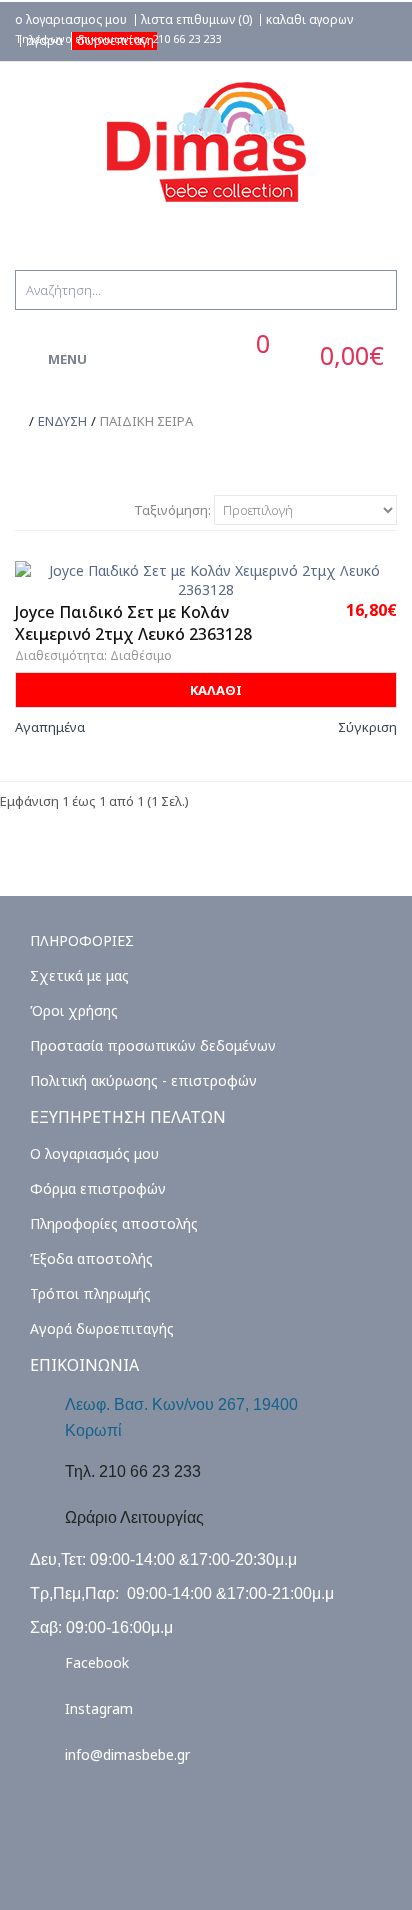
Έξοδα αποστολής (91, 1258)
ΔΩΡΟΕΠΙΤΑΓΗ (115, 40)
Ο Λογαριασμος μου (71, 20)
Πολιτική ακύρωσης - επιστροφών (143, 1080)
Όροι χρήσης (74, 1010)
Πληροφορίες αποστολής (114, 1223)
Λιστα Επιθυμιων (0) (196, 20)
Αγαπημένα (50, 727)
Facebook (97, 1662)
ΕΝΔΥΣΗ (62, 421)
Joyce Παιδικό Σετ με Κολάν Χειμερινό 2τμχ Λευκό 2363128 (133, 623)
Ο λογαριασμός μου (94, 1153)
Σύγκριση (367, 727)
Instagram (99, 1708)
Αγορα (44, 41)
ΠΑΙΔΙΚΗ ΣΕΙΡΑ (146, 421)
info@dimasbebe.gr (127, 1754)
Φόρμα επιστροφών (98, 1188)
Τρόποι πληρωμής (90, 1293)
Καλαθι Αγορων (309, 20)
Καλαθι (214, 690)
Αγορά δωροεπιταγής (102, 1328)
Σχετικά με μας (79, 975)
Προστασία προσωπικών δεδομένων (153, 1045)
